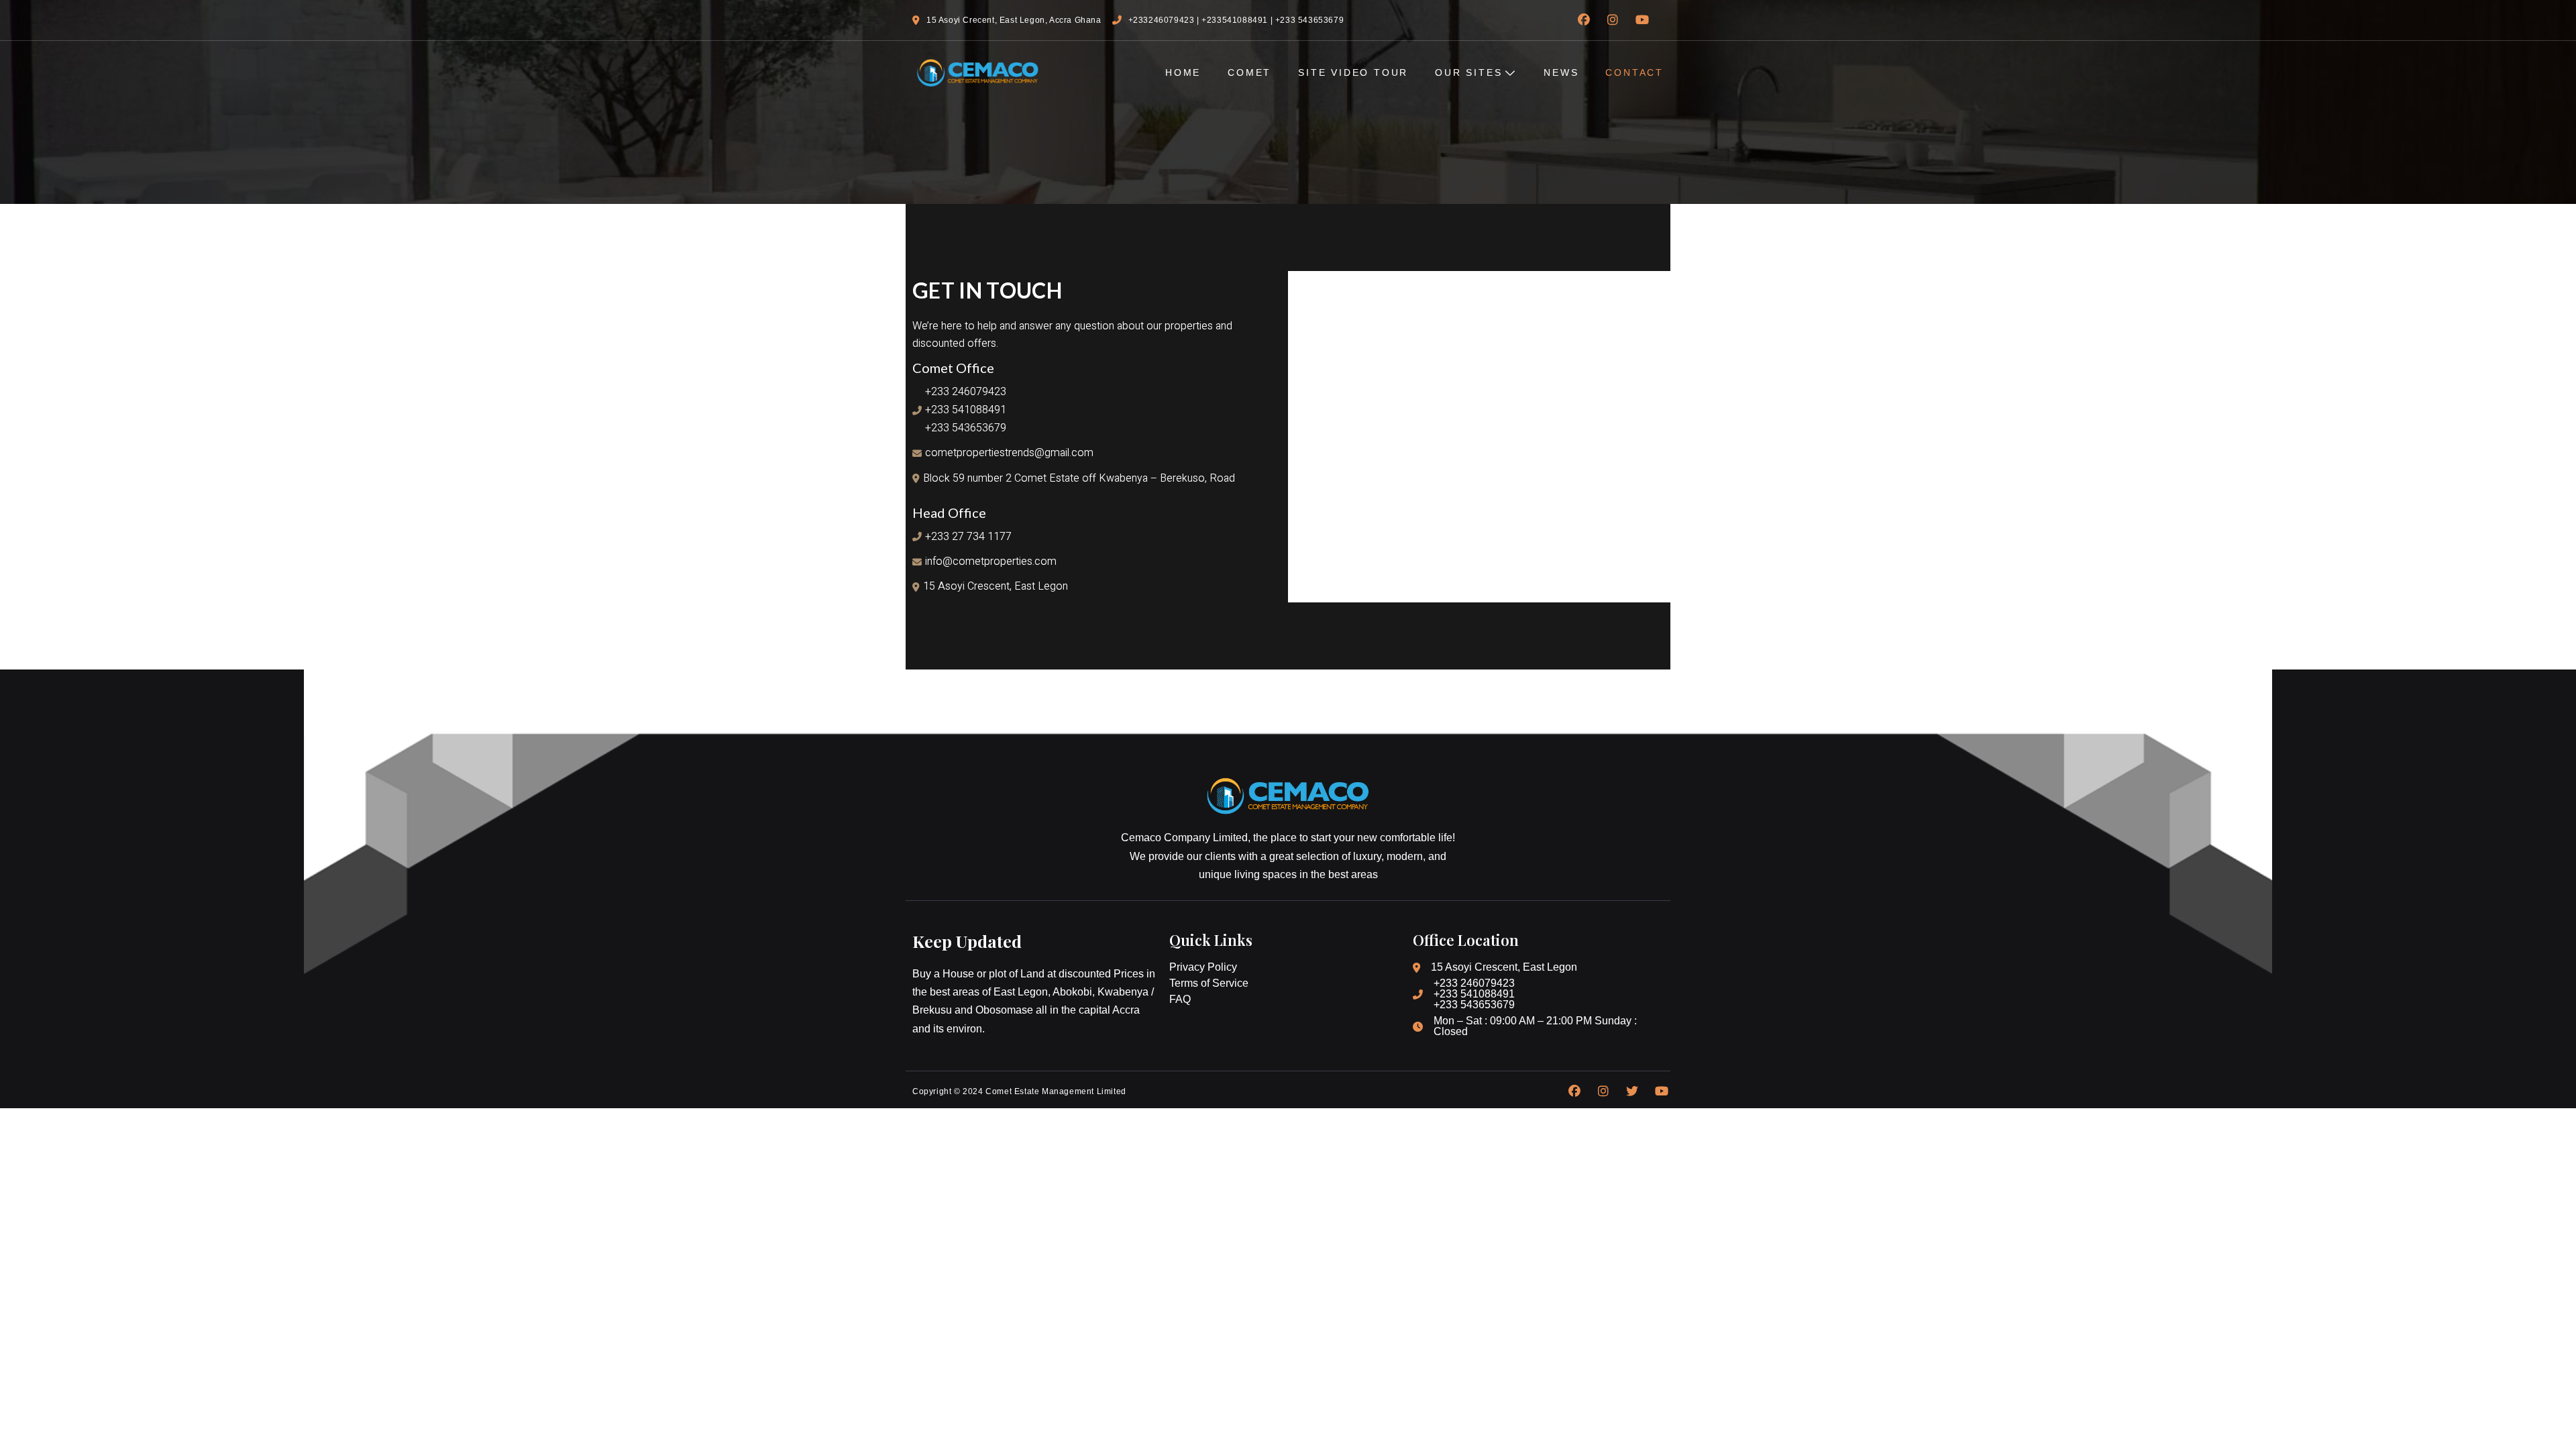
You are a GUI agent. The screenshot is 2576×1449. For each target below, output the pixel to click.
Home (1183, 72)
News (1561, 72)
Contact (1634, 72)
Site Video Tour (1353, 72)
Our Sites (1468, 72)
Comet (1249, 72)
